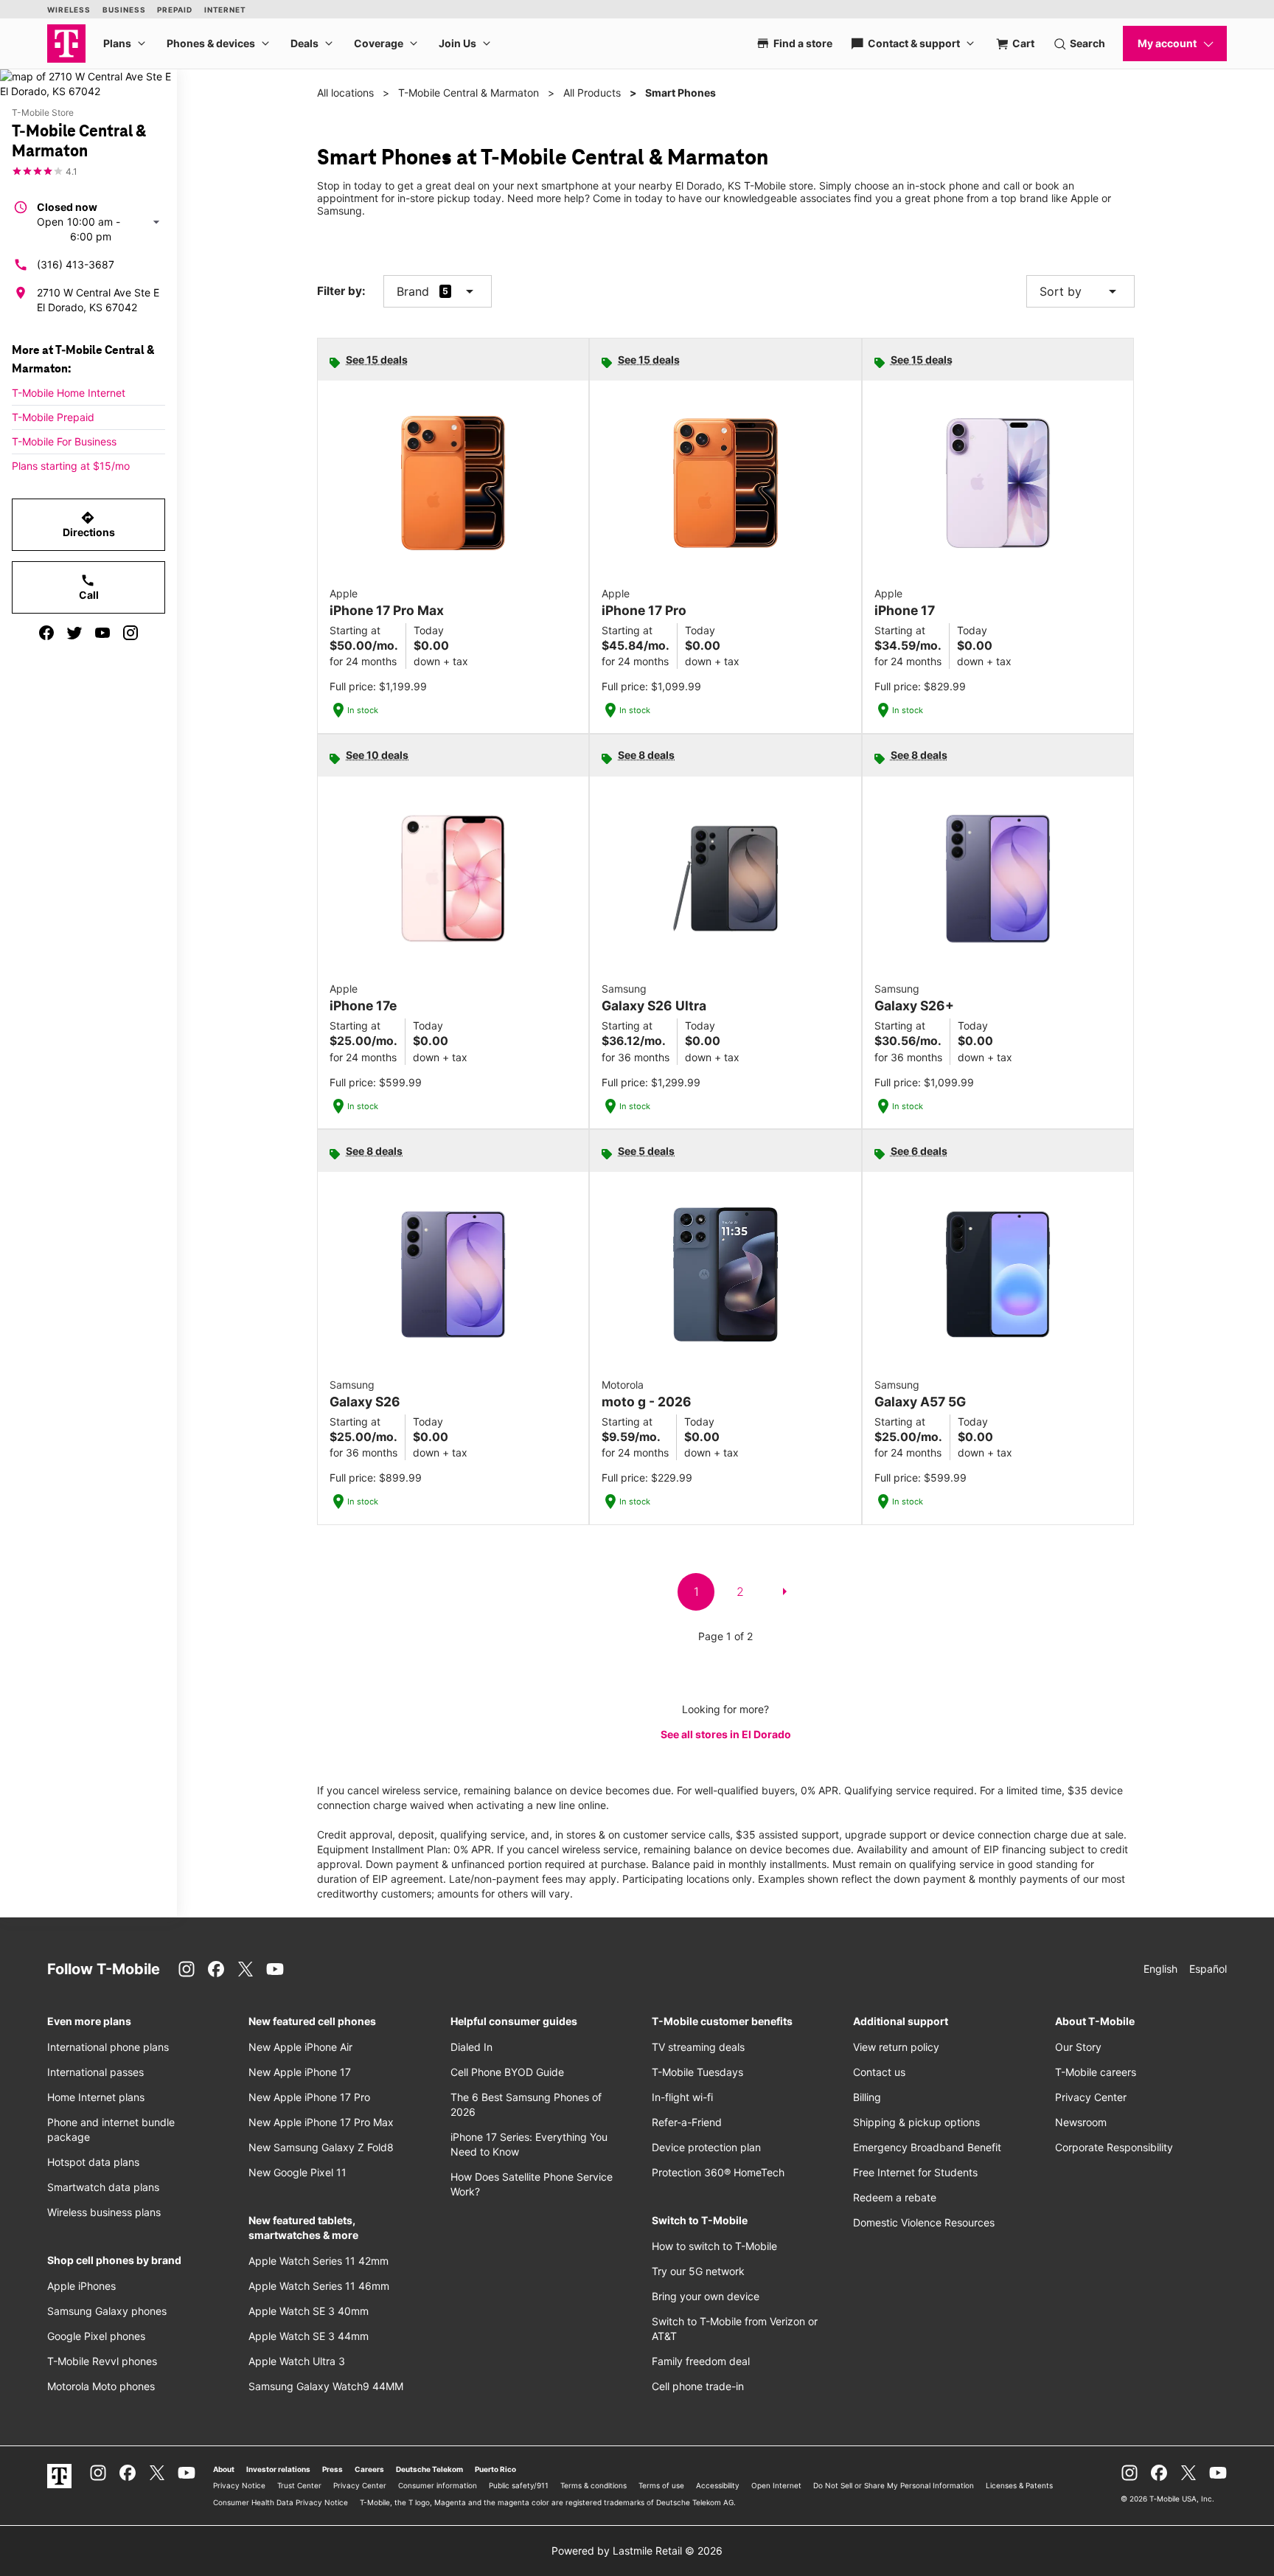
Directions (89, 524)
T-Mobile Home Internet (69, 393)
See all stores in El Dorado (726, 1734)
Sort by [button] (1080, 291)
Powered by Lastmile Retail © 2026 (637, 2551)
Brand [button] (413, 291)
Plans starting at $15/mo (71, 466)
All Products (592, 93)
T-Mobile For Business (64, 441)
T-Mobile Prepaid (53, 417)
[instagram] (130, 633)
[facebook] (46, 633)
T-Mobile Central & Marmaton (469, 93)
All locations (345, 93)
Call (89, 587)
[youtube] (102, 633)
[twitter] (74, 633)
